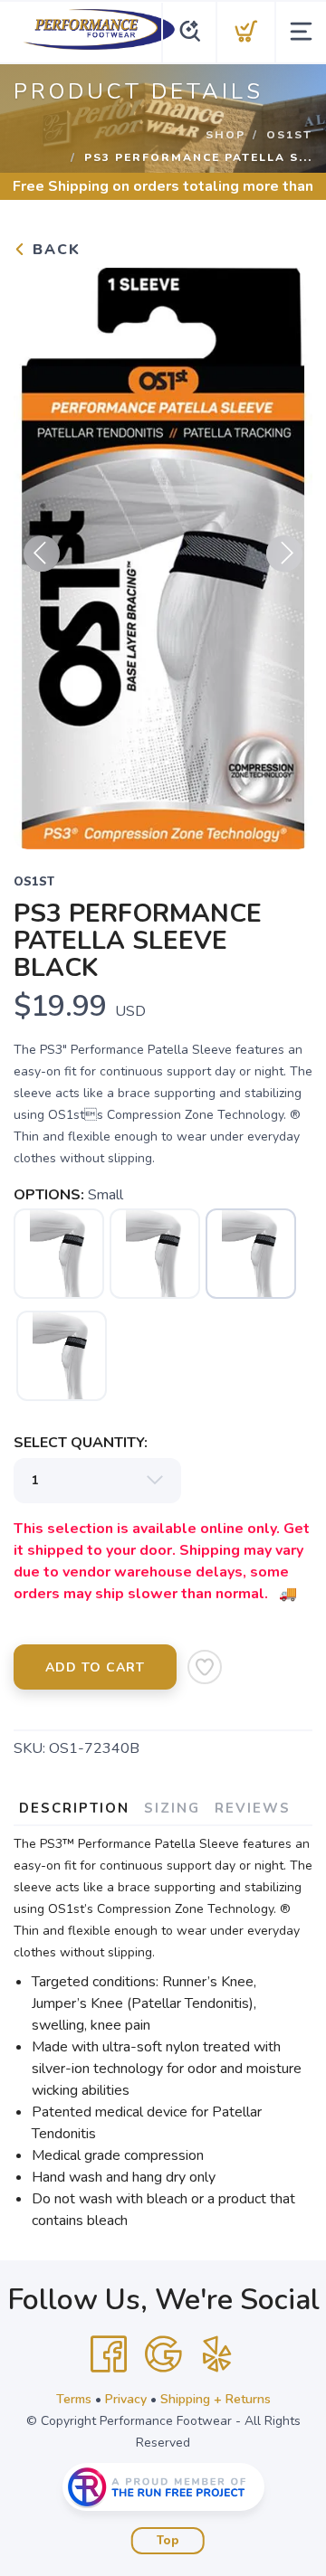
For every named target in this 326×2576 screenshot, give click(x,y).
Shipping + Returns (216, 2399)
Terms (74, 2399)
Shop (225, 135)
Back (54, 250)
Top (168, 2541)
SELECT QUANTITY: (81, 1443)
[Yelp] (217, 2354)
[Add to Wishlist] (205, 1667)
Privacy (126, 2399)
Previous (42, 554)
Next (284, 554)
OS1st (289, 135)
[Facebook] (109, 2354)
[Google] (163, 2354)
